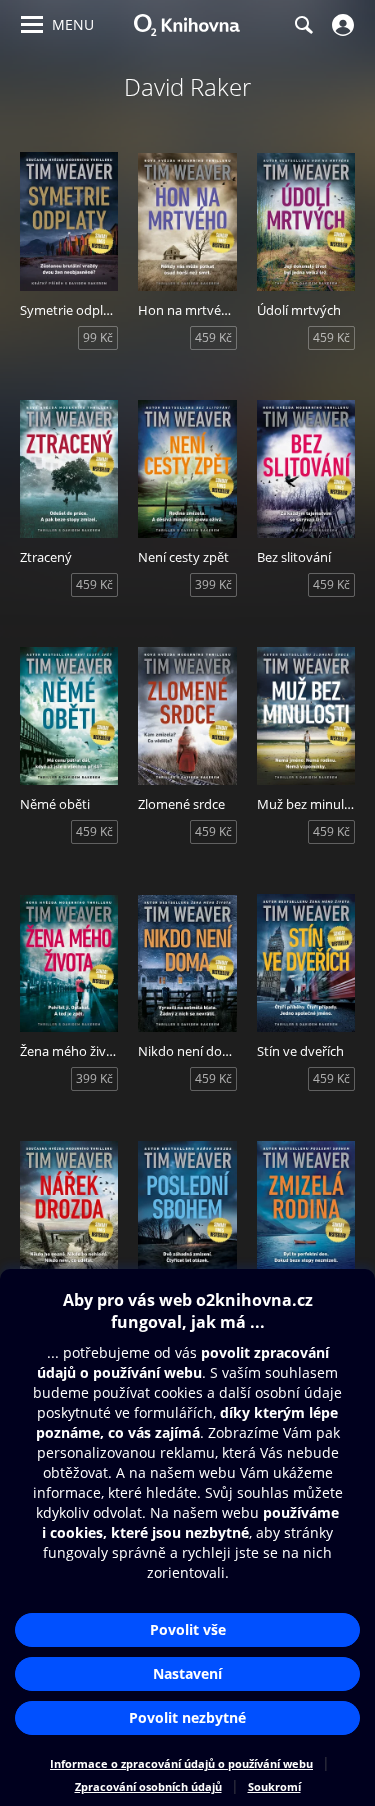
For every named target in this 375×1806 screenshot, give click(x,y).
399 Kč (213, 584)
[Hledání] (303, 25)
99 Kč (98, 337)
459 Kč (213, 337)
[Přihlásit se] (340, 25)
